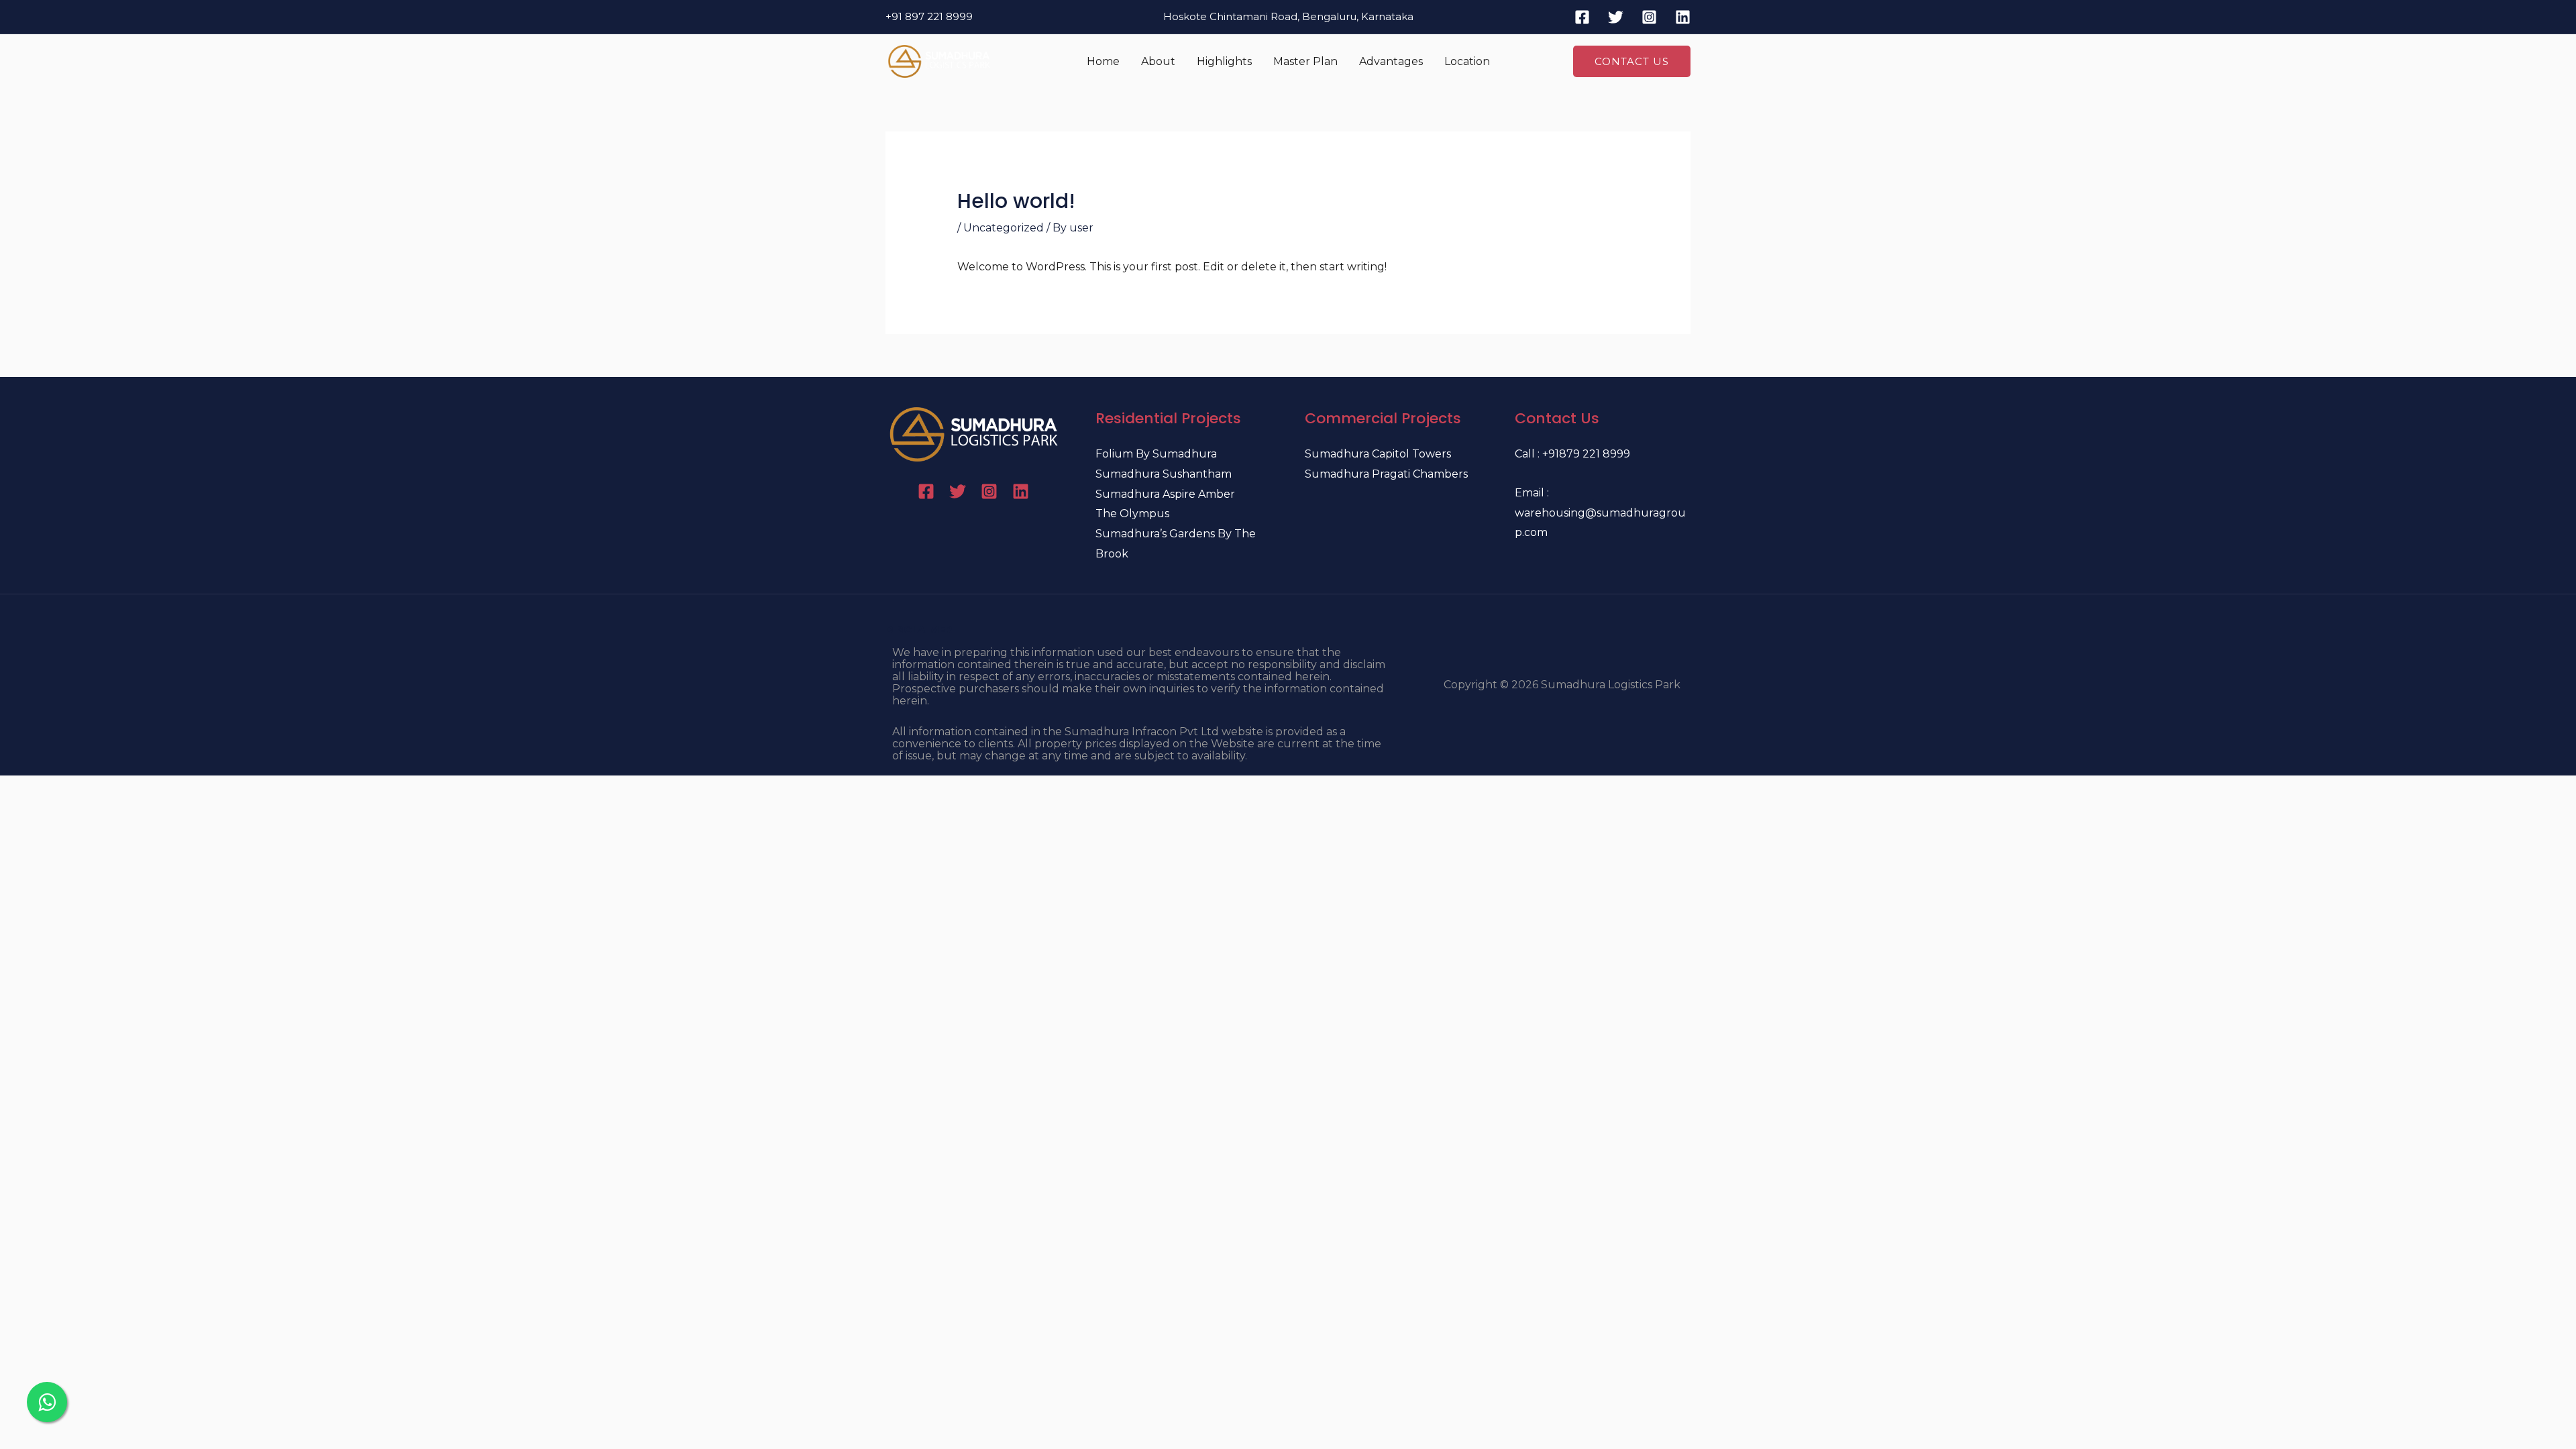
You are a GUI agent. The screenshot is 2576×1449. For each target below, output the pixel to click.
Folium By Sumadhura (1156, 454)
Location (1467, 61)
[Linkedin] (1683, 17)
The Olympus (1132, 514)
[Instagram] (1649, 17)
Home (1103, 61)
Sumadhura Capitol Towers (1378, 454)
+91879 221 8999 (1586, 454)
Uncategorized (1004, 228)
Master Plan (1305, 61)
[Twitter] (1616, 17)
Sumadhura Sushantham (1164, 474)
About (1158, 61)
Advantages (1391, 61)
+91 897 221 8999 (929, 16)
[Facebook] (1582, 17)
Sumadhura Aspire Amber (1165, 494)
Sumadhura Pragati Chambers (1386, 474)
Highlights (1224, 61)
